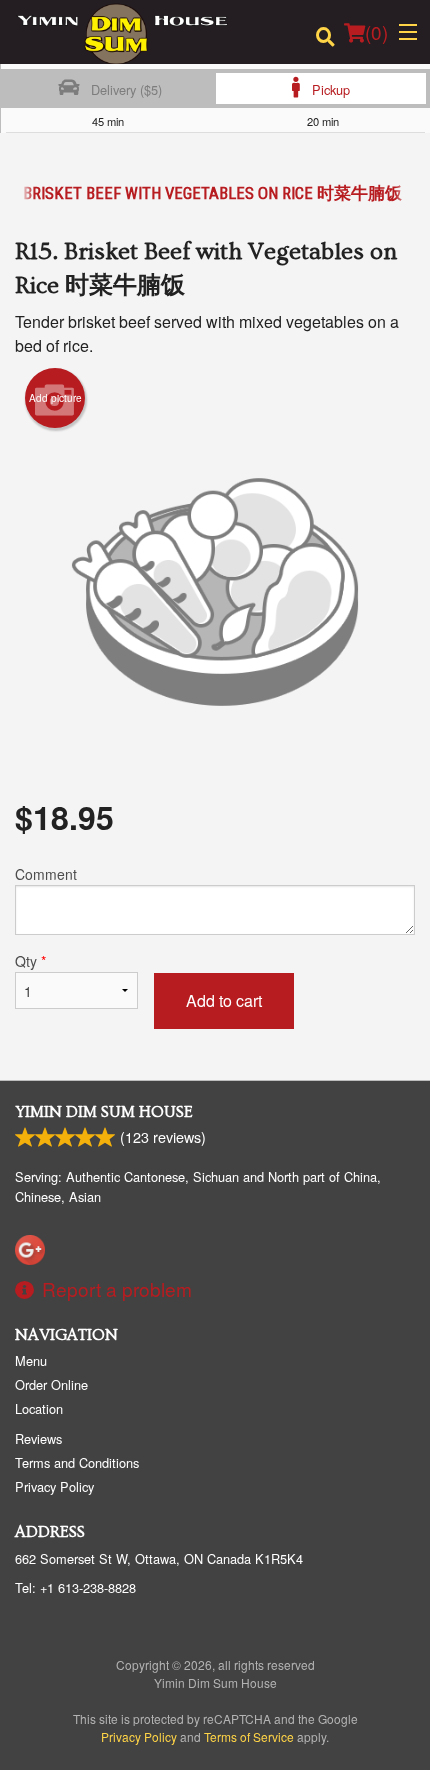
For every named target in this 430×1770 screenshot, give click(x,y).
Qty (30, 961)
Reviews (38, 1438)
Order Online (51, 1384)
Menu (31, 1360)
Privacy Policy (54, 1486)
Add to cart (224, 1000)
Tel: (75, 1587)
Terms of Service (249, 1736)
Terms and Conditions (77, 1462)
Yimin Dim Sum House (104, 1112)
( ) (376, 31)
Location (39, 1408)
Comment (46, 874)
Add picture (55, 398)
